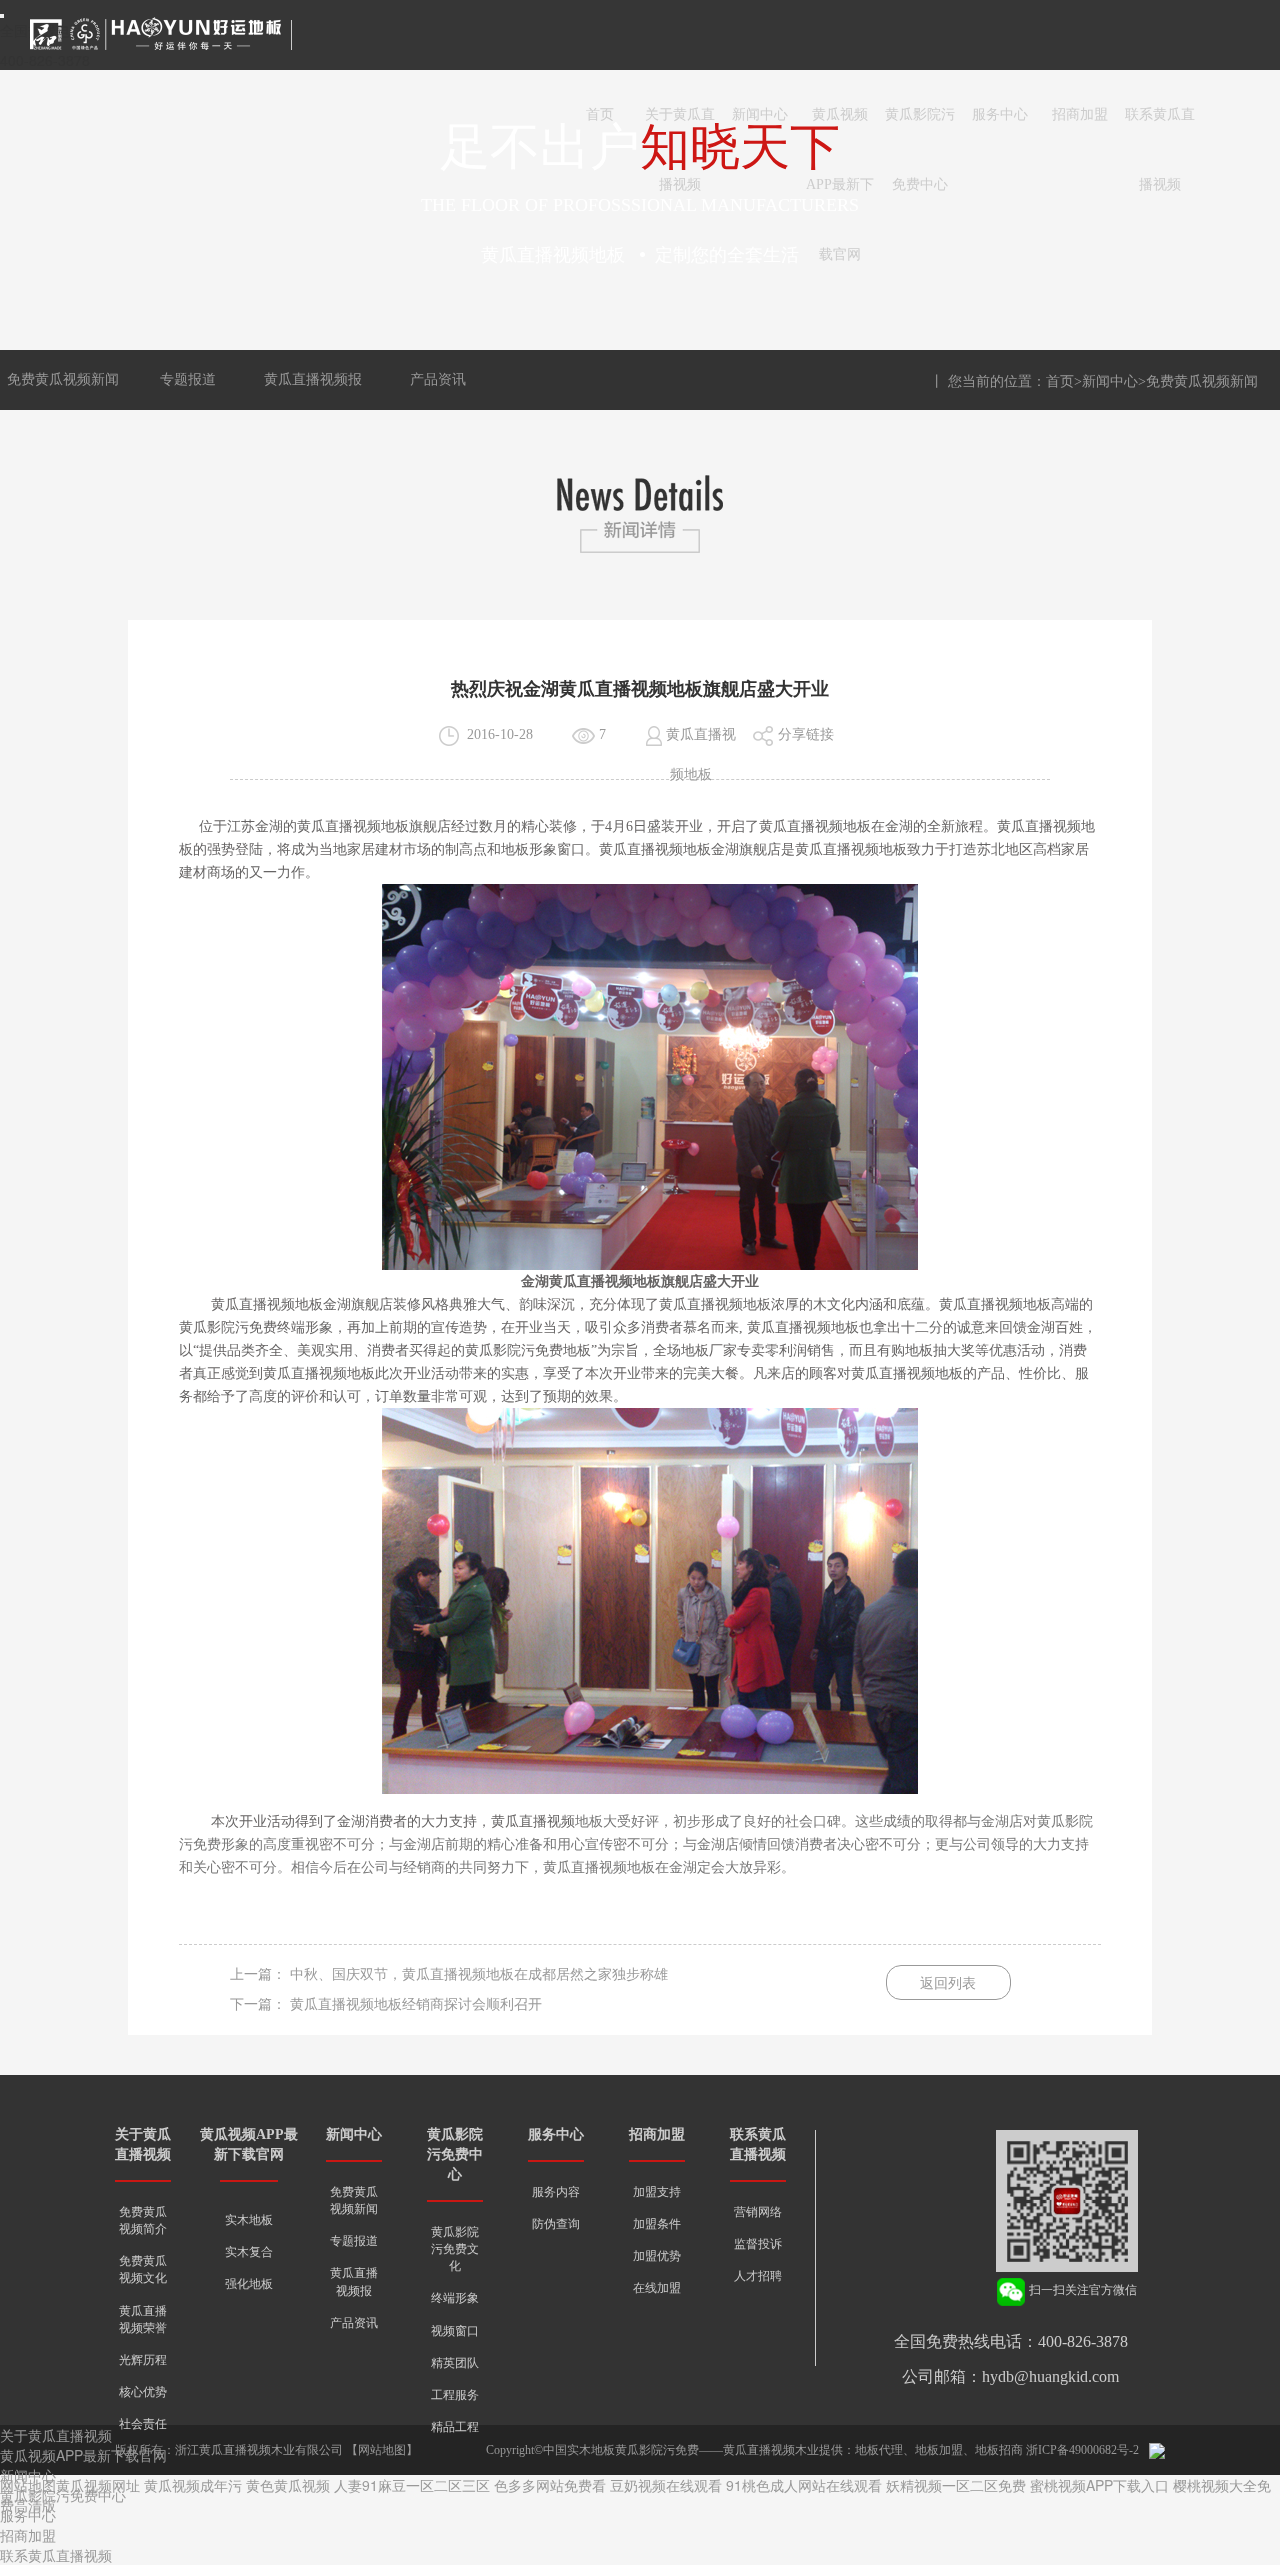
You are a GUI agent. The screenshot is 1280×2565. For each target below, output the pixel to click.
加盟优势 (657, 2256)
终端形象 (455, 2298)
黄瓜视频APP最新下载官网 (840, 128)
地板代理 (879, 2450)
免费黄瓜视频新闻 (63, 379)
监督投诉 (758, 2244)
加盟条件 (657, 2224)
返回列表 (948, 1983)
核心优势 (143, 2392)
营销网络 (758, 2212)
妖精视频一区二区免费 (956, 2485)
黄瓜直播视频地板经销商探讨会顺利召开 (416, 2004)
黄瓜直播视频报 (313, 379)
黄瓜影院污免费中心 (920, 128)
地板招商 (999, 2450)
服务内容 (556, 2192)
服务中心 (1000, 114)
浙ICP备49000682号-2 (1082, 2450)
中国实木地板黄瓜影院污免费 (621, 2450)
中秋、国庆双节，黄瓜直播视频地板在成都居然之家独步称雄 (479, 1974)
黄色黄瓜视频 (288, 2485)
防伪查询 (556, 2224)
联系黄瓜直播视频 (1160, 128)
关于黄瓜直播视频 (680, 128)
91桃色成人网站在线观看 (804, 2485)
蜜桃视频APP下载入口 (1099, 2485)
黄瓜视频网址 (98, 2485)
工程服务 (455, 2395)
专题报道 (188, 379)
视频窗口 (455, 2331)
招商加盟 (1080, 114)
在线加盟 (657, 2288)
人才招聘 (758, 2276)
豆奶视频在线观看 (666, 2485)
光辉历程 (143, 2360)
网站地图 (382, 2450)
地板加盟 (939, 2450)
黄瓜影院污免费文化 (455, 2249)
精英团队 (455, 2363)
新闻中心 (760, 114)
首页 (600, 114)
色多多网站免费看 (550, 2485)
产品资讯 (438, 379)
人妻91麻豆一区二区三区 (412, 2485)
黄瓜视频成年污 (193, 2485)
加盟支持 (657, 2192)
